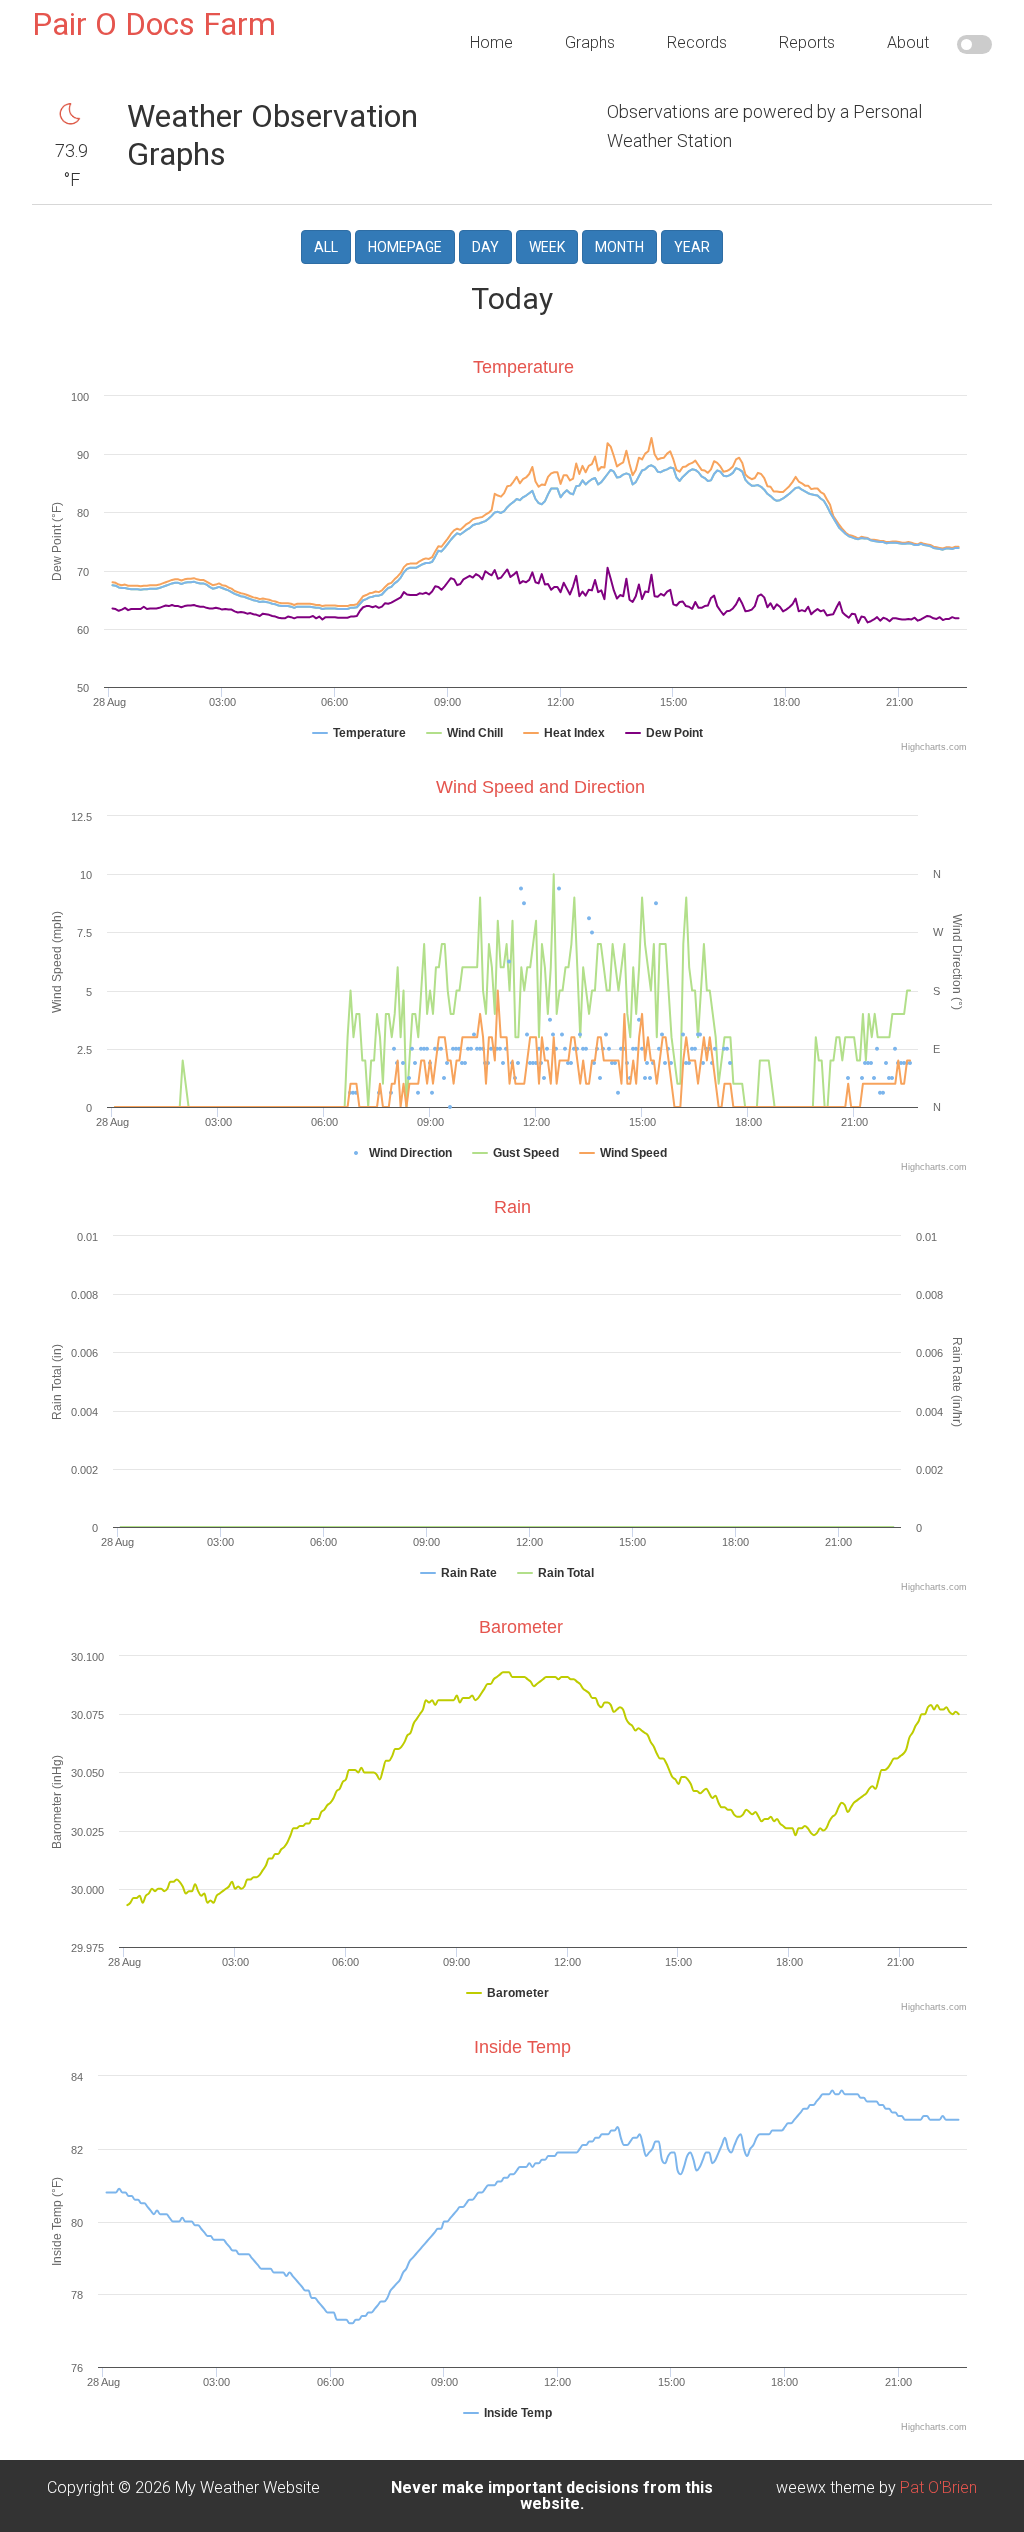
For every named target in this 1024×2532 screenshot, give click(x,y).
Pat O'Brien (938, 2487)
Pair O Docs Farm (154, 24)
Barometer (521, 1627)
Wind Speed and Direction (540, 787)
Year (692, 247)
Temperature (523, 367)
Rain (512, 1207)
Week (547, 247)
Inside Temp (522, 2047)
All (326, 247)
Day (485, 247)
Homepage (405, 247)
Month (619, 247)
